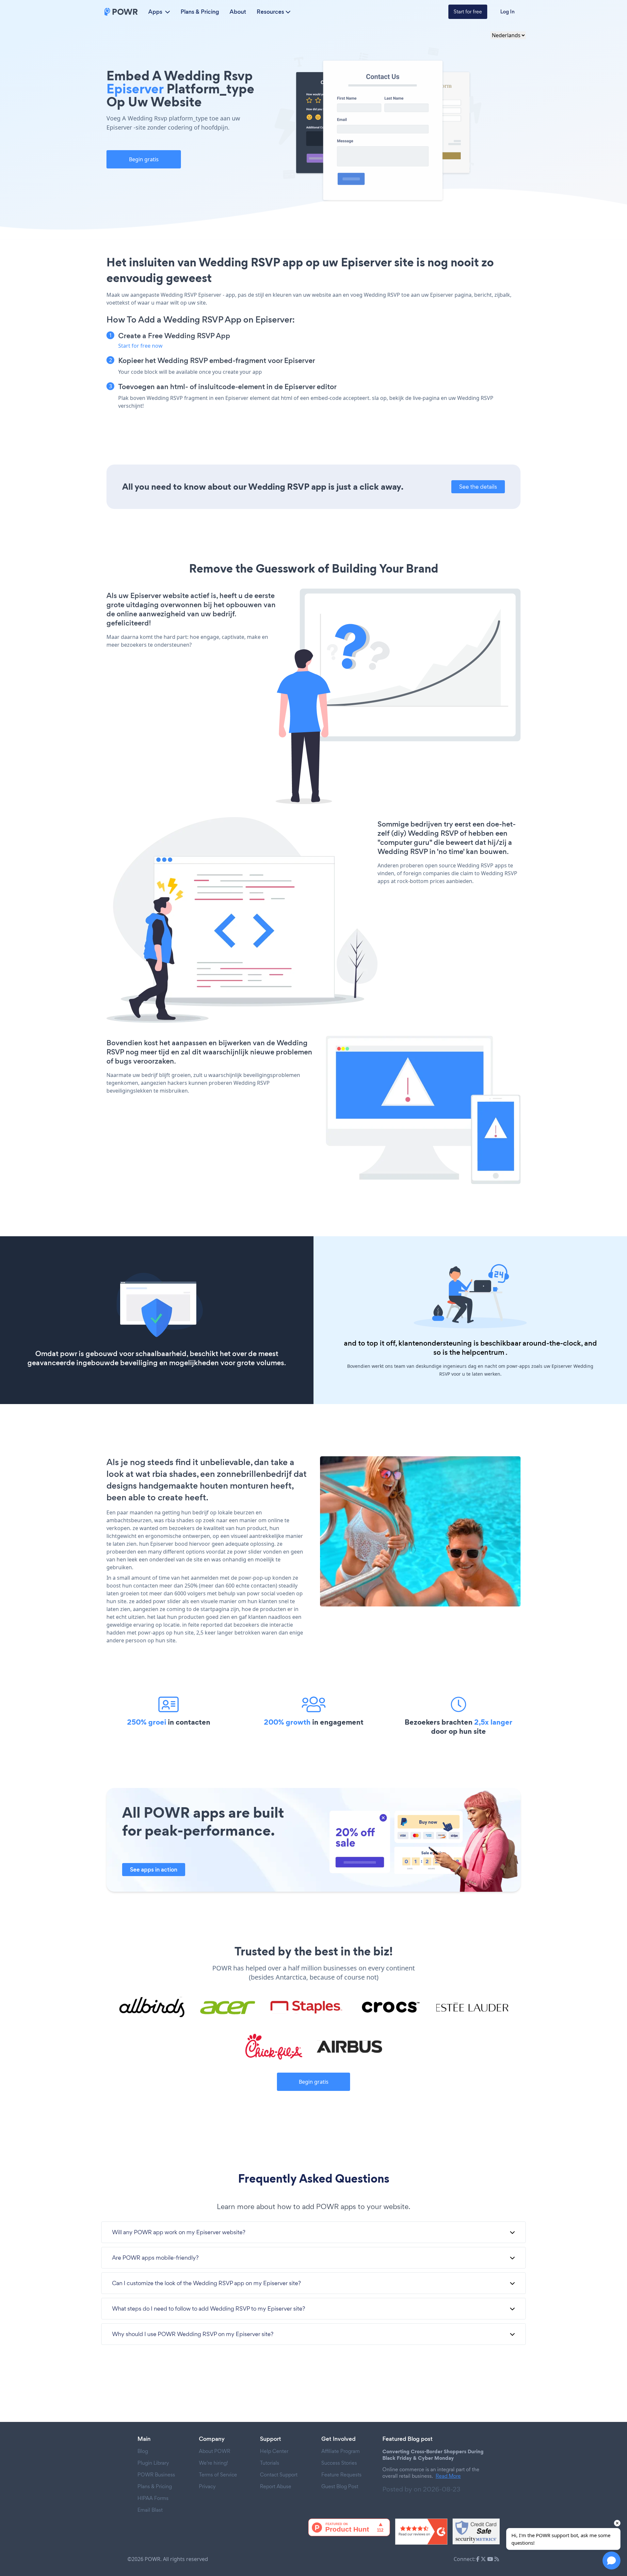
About (238, 12)
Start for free (468, 12)
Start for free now (140, 346)
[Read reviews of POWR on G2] (421, 2532)
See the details (478, 487)
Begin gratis (144, 159)
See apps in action (154, 1870)
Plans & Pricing (200, 12)
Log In (507, 12)
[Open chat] (611, 2560)
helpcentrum (483, 1352)
